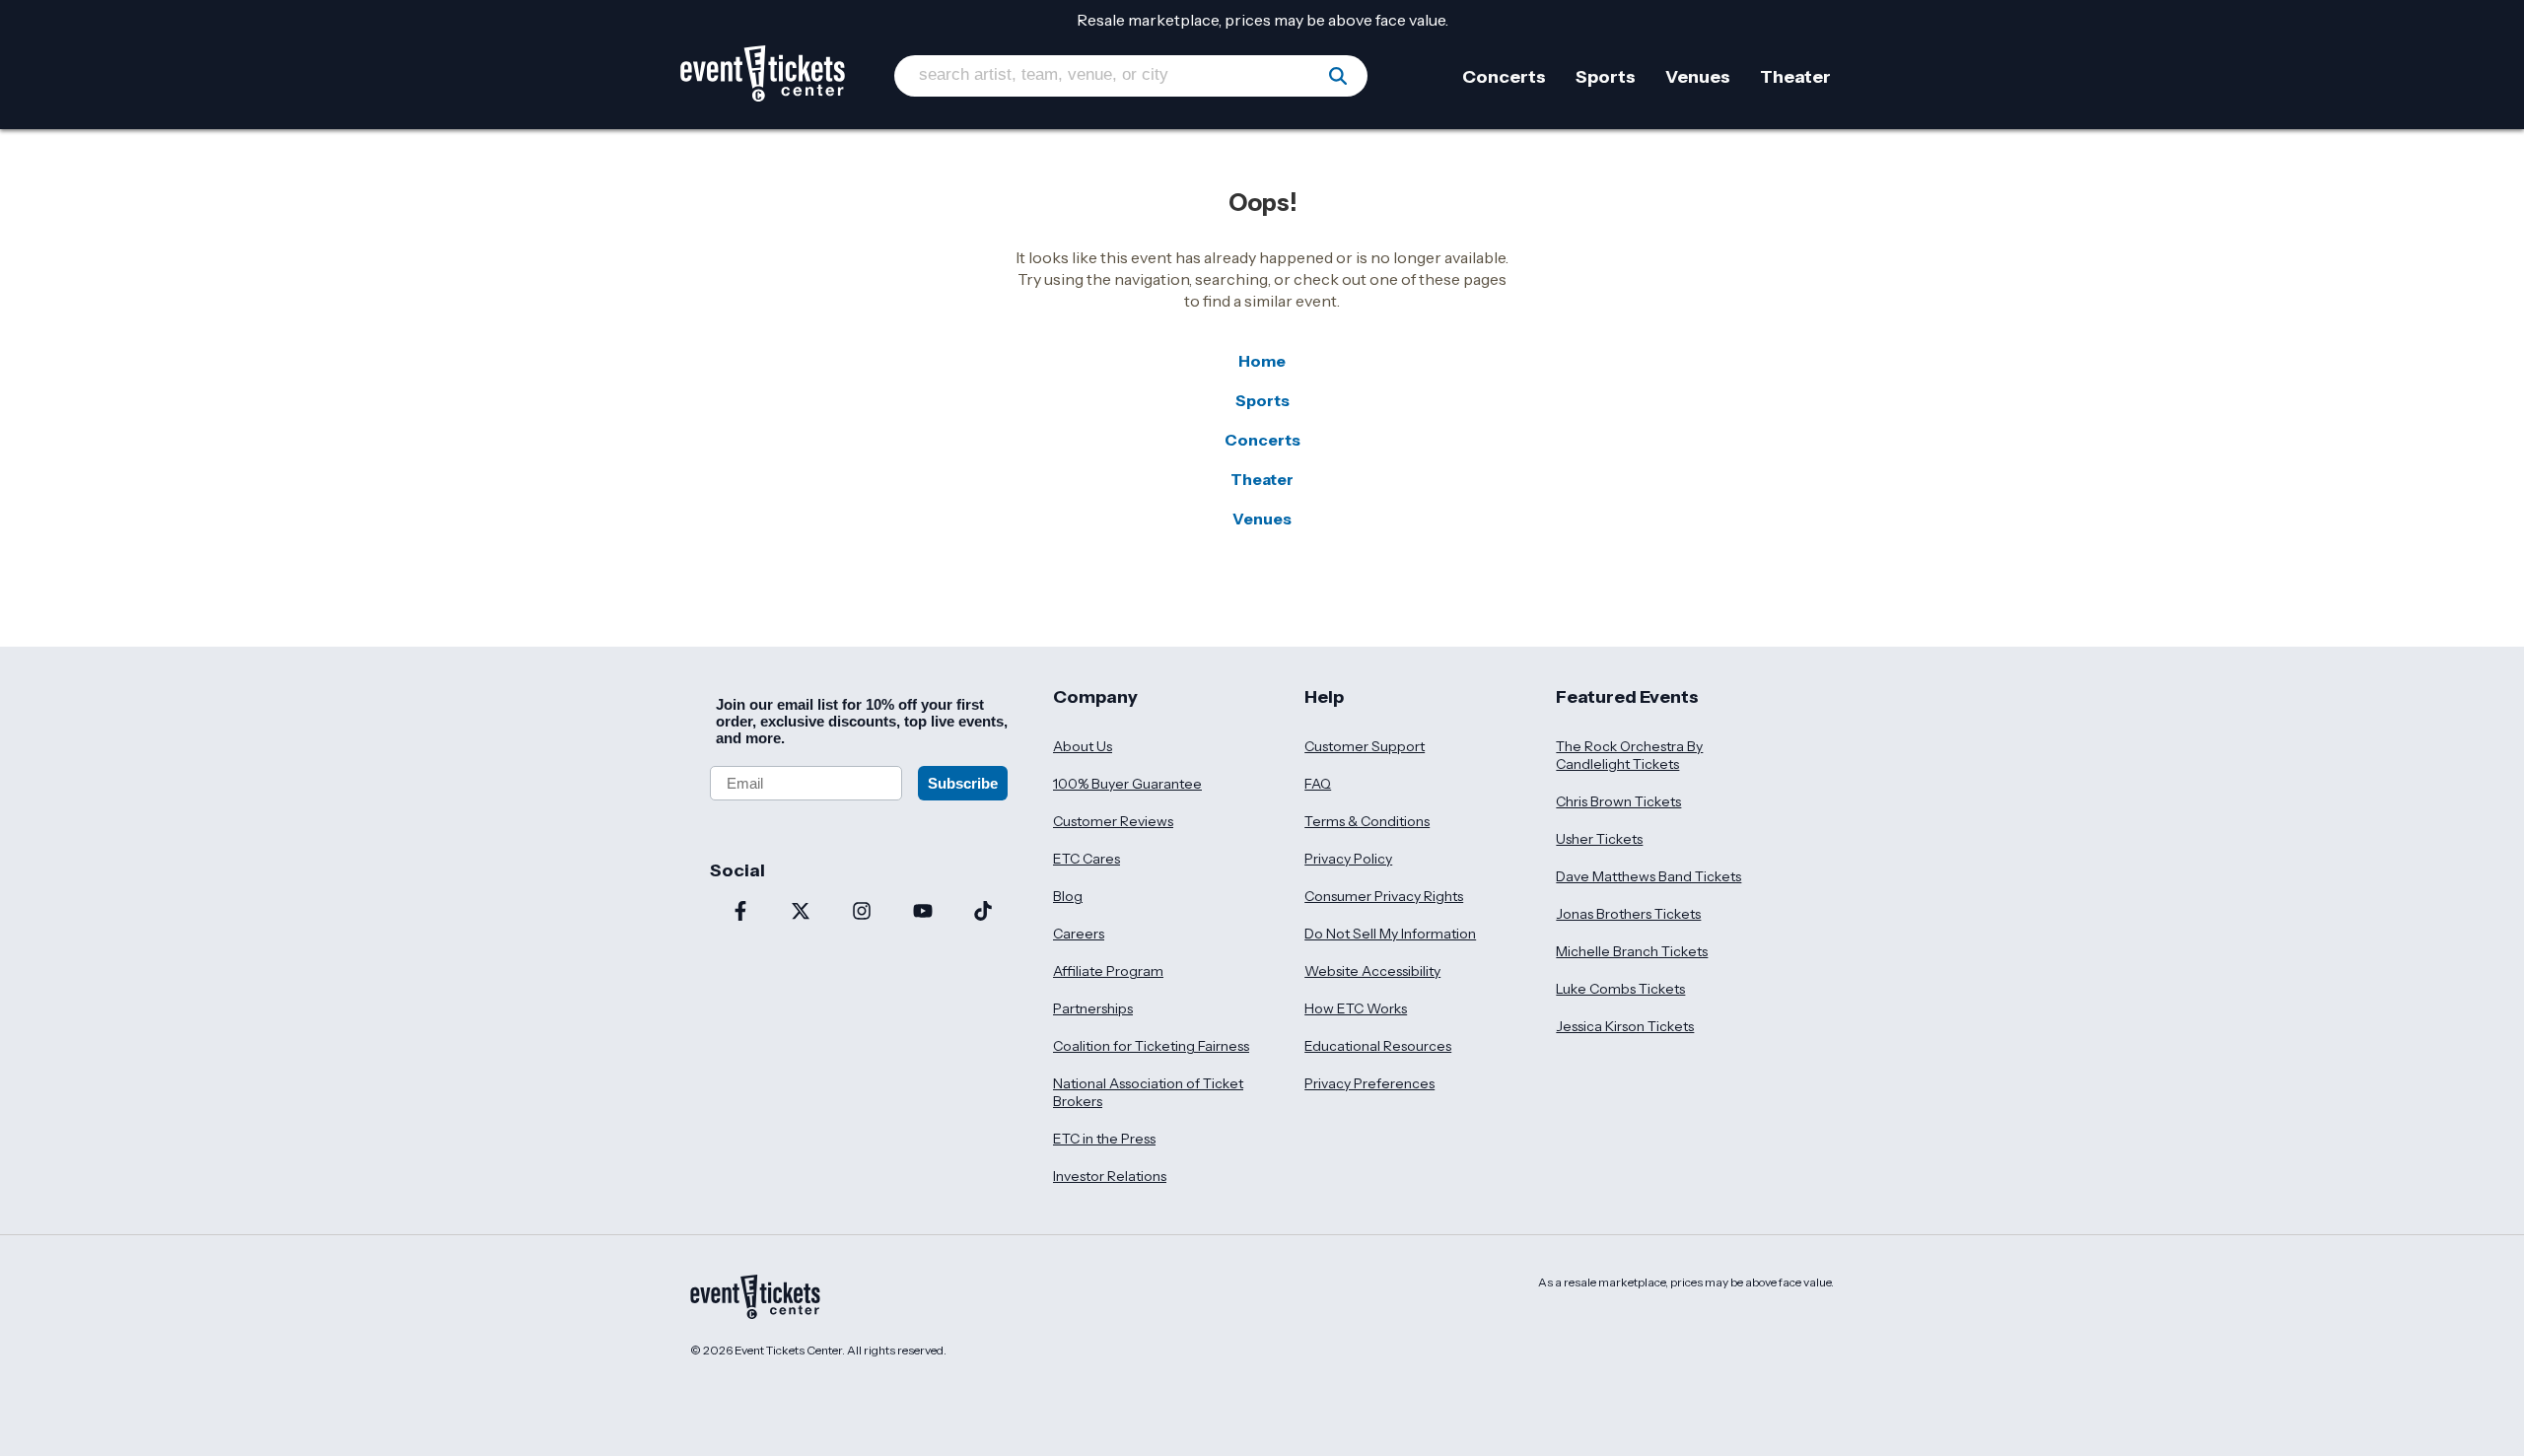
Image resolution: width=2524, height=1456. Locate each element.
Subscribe (963, 783)
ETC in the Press (1104, 1139)
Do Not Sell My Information (1390, 934)
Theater (1262, 479)
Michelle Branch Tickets (1632, 951)
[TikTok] (983, 913)
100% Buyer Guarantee (1127, 784)
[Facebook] (740, 913)
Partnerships (1093, 1008)
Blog (1068, 896)
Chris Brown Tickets (1618, 801)
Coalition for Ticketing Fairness (1151, 1046)
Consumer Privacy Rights (1384, 896)
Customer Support (1365, 746)
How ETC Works (1356, 1008)
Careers (1079, 934)
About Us (1083, 746)
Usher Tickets (1599, 839)
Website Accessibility (1372, 971)
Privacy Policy (1348, 859)
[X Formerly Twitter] (802, 913)
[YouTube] (923, 913)
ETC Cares (1087, 859)
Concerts (1262, 440)
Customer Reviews (1113, 821)
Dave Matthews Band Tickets (1648, 876)
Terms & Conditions (1367, 821)
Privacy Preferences (1369, 1083)
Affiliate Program (1108, 971)
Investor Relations (1110, 1176)
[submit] (1338, 76)
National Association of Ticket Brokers (1148, 1092)
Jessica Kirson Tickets (1625, 1026)
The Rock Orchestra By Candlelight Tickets (1629, 755)
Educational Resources (1378, 1046)
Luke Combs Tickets (1620, 989)
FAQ (1318, 784)
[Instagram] (862, 913)
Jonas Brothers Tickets (1628, 914)
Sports (1262, 400)
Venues (1262, 519)
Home (1262, 361)
